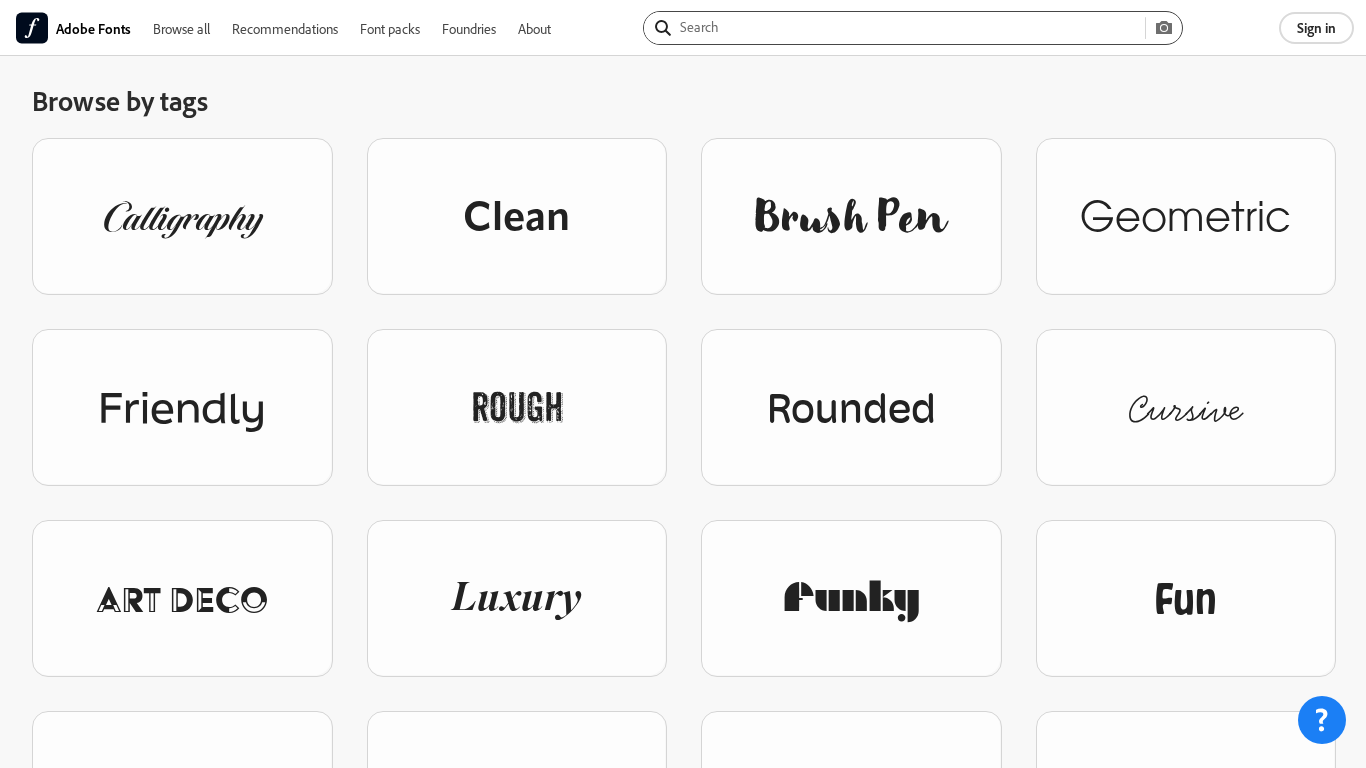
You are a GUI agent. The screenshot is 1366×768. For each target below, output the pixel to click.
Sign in (1316, 27)
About (534, 28)
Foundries (469, 28)
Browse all (181, 28)
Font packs (390, 28)
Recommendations (285, 28)
